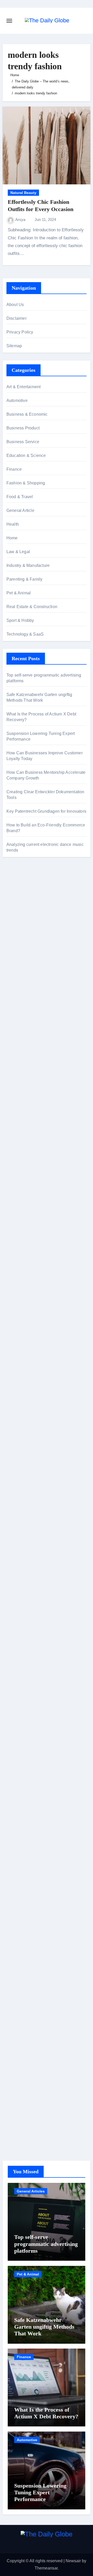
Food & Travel (20, 497)
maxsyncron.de (20, 1662)
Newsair (73, 2561)
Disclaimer (17, 318)
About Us (15, 305)
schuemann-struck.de (26, 1809)
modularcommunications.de (32, 1247)
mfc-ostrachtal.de (22, 1890)
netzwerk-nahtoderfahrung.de (33, 1505)
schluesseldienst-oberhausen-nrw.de (40, 1512)
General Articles (31, 2191)
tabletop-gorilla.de (23, 1424)
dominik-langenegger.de (29, 1335)
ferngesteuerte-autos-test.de (32, 1401)
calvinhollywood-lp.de (26, 1706)
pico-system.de (20, 1549)
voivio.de (15, 1625)
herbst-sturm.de (21, 2112)
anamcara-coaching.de (28, 1431)
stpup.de (14, 1846)
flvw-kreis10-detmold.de (28, 1520)
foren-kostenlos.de (23, 1772)
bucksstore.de (19, 1210)
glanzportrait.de (21, 1571)
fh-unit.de (15, 1059)
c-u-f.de (13, 2090)
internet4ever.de (21, 1817)
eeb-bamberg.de (22, 1824)
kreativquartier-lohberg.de (30, 1935)
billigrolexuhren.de (24, 1468)
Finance (14, 469)
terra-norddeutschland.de (29, 1794)
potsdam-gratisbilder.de (28, 963)
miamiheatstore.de (23, 1379)
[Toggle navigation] (9, 21)
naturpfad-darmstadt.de (28, 920)
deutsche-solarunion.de (28, 992)
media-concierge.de (25, 2097)
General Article (20, 510)
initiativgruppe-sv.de (25, 1173)
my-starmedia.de (22, 1475)
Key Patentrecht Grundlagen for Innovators (46, 811)
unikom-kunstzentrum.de (29, 1158)
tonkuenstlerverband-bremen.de (36, 2104)
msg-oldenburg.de (23, 1913)
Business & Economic (27, 414)
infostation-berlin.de (25, 1136)
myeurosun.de (20, 928)
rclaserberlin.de (21, 1066)
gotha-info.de (18, 2068)
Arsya (21, 220)
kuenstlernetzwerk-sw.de (29, 1283)
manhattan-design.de (26, 1949)
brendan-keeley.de (24, 1044)
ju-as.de (14, 970)
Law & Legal (18, 552)
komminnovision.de (24, 1143)
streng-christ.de (21, 1365)
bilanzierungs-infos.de (27, 1202)
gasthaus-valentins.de (27, 1357)
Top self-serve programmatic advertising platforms (46, 2244)
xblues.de (15, 2038)
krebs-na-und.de (21, 1780)
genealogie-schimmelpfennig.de (36, 1802)
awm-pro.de (17, 1074)
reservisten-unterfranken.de (32, 1105)
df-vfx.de (14, 1787)
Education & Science (26, 455)
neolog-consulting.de (26, 1416)
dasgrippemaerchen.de (28, 1957)
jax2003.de (17, 1232)
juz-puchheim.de (22, 1483)
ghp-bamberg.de (22, 1291)
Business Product (23, 428)
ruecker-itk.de (19, 1453)
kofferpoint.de (19, 1735)
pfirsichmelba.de (22, 1942)
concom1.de (18, 1979)
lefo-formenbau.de (23, 1037)
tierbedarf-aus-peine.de (28, 1676)
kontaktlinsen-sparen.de (28, 1721)
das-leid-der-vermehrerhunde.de (36, 1534)
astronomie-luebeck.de (27, 1610)
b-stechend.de (20, 955)
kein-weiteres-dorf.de (26, 1647)
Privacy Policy (20, 332)
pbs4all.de (16, 1320)
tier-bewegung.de (22, 1180)
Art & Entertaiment (24, 387)
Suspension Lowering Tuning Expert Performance (40, 2493)
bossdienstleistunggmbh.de (32, 1022)
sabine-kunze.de (22, 1905)
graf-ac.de (16, 985)
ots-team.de (17, 1224)
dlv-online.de (18, 1343)
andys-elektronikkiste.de (29, 1007)
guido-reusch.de (21, 1698)
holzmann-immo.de (24, 2134)
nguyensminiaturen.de (27, 1898)
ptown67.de (17, 1654)
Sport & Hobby (20, 620)
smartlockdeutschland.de (29, 1394)
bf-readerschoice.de (25, 1765)
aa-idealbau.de (20, 948)
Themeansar (46, 2568)
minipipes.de (18, 1328)
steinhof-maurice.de (25, 1217)
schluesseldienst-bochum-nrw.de (37, 1313)
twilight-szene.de (22, 1461)
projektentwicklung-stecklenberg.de (39, 1239)
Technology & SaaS (25, 634)
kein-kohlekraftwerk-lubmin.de (34, 1639)
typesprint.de (18, 1595)
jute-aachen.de (20, 1684)
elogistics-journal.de (25, 1497)
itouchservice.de (21, 2016)
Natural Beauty (23, 193)
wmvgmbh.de (19, 1972)
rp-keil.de (15, 1097)
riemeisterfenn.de (22, 1527)
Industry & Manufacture (28, 565)
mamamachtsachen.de (27, 1446)
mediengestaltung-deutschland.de (38, 1000)
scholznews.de (20, 900)
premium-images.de (25, 1195)
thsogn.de (16, 2001)
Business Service (23, 442)
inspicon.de (17, 2126)
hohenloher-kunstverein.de (31, 1757)
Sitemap (14, 346)
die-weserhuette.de (24, 1728)
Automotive (17, 401)
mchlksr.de (16, 1150)
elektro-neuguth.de (24, 1964)
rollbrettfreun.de (21, 1632)
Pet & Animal (19, 593)
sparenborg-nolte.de (25, 1165)
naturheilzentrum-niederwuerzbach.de (41, 1691)
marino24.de (18, 1350)
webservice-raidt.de (24, 1853)
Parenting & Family (25, 579)
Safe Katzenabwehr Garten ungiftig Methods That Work (44, 2327)
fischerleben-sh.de (23, 1276)
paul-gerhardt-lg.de (24, 1994)
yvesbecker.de (20, 1557)
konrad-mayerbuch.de (26, 1306)
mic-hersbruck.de (22, 1372)
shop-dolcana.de (22, 1986)
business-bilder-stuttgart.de (31, 2031)
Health (13, 524)
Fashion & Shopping (26, 483)
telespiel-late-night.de (26, 978)
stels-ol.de (16, 1743)
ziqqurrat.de (17, 1015)
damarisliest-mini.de (25, 1298)
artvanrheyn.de (20, 1188)
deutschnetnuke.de (24, 1669)
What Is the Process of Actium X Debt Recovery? (46, 2413)
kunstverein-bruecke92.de (30, 1542)
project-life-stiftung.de (26, 2119)
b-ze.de (13, 1602)
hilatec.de (15, 1112)
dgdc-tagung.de (21, 1409)
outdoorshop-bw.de (24, 1269)
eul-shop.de (17, 1927)
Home (12, 538)
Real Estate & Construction (32, 607)
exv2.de (14, 1490)
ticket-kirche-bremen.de (28, 1564)
